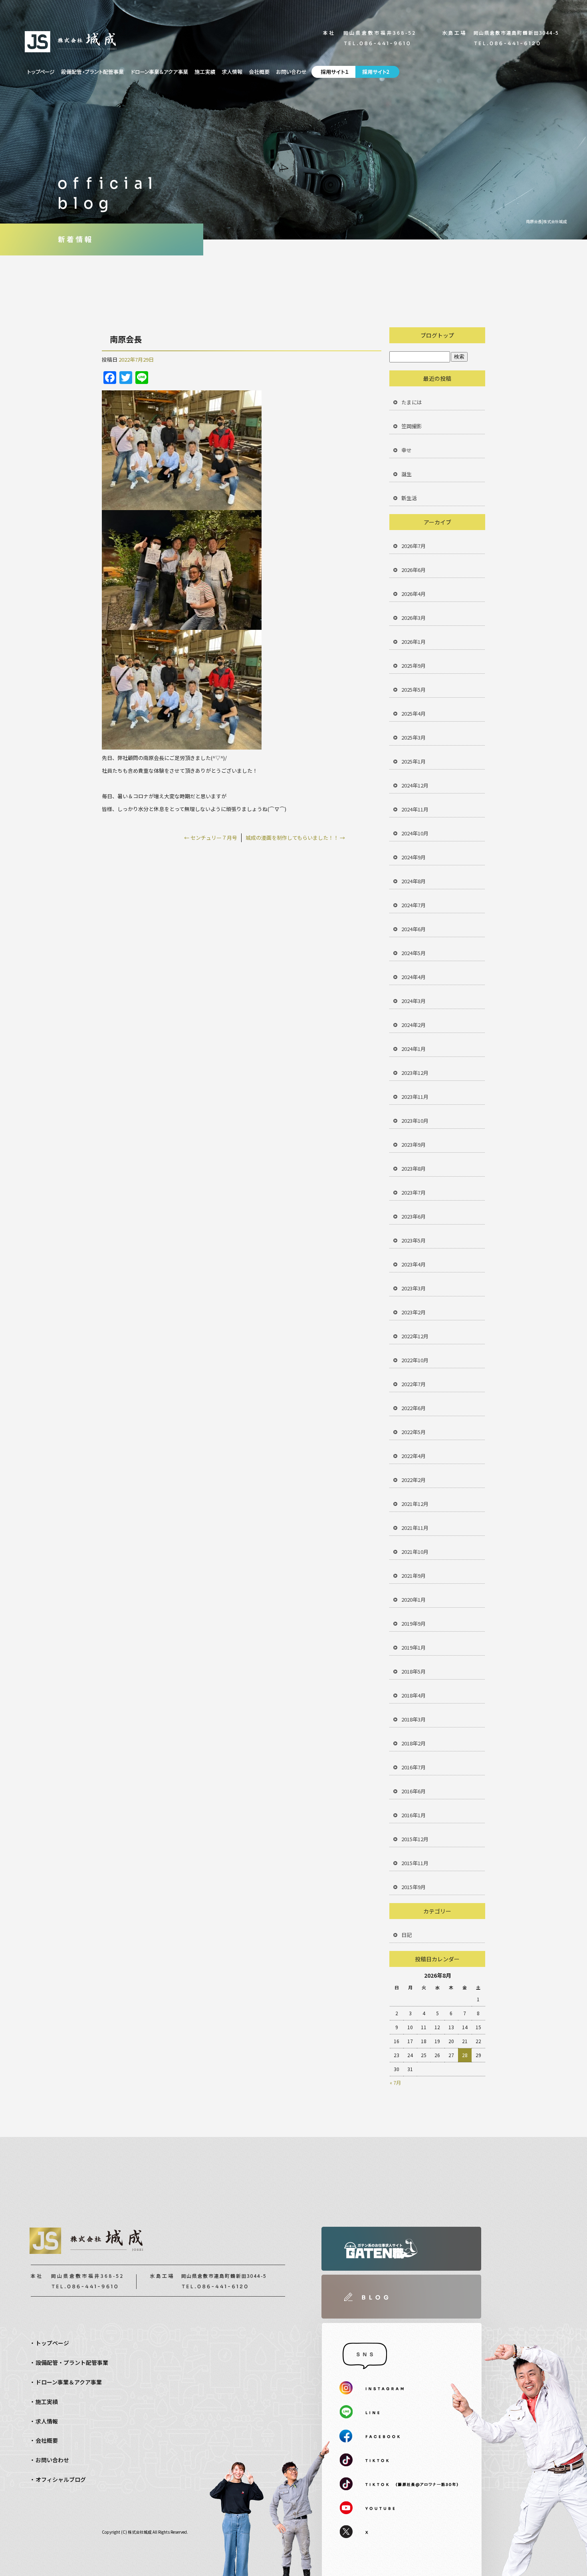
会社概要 (260, 72)
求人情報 (233, 72)
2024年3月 (413, 1001)
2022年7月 (413, 1384)
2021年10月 (415, 1552)
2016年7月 (413, 1767)
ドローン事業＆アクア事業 (160, 72)
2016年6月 (413, 1791)
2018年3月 (413, 1719)
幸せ (407, 450)
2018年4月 (413, 1695)
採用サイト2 (378, 72)
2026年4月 (413, 594)
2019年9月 (413, 1623)
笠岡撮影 (412, 426)
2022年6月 (413, 1408)
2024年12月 (415, 785)
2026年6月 (413, 570)
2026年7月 (413, 546)
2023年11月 (415, 1097)
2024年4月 (413, 977)
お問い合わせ (292, 72)
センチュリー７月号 (211, 838)
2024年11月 (415, 809)
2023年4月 (413, 1264)
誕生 (407, 474)
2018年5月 (413, 1671)
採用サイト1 (332, 72)
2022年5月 (413, 1432)
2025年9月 (413, 666)
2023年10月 (415, 1121)
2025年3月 (413, 737)
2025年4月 (413, 713)
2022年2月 (413, 1480)
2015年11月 (415, 1863)
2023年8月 (413, 1168)
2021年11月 (415, 1528)
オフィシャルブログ (61, 2479)
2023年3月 (413, 1288)
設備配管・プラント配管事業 (93, 72)
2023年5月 (413, 1240)
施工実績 (206, 72)
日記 (407, 1935)
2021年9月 (413, 1576)
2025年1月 (413, 761)
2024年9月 (413, 857)
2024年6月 (413, 929)
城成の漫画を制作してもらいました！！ (295, 838)
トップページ (41, 72)
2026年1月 (413, 642)
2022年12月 (415, 1336)
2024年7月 (413, 905)
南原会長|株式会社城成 (546, 221)
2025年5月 (413, 690)
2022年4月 (413, 1456)
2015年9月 (413, 1887)
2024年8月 (413, 881)
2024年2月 (413, 1025)
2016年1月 (413, 1815)
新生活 (409, 498)
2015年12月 (415, 1839)
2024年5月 (413, 953)
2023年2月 (413, 1312)
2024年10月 (415, 833)
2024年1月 (413, 1049)
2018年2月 (413, 1743)
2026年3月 (413, 618)
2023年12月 (415, 1073)
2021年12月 (415, 1504)
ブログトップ (437, 335)
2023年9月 (413, 1145)
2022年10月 (415, 1360)
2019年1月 (413, 1647)
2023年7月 (413, 1192)
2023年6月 (413, 1216)
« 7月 (395, 2082)
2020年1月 (413, 1600)
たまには (412, 402)
